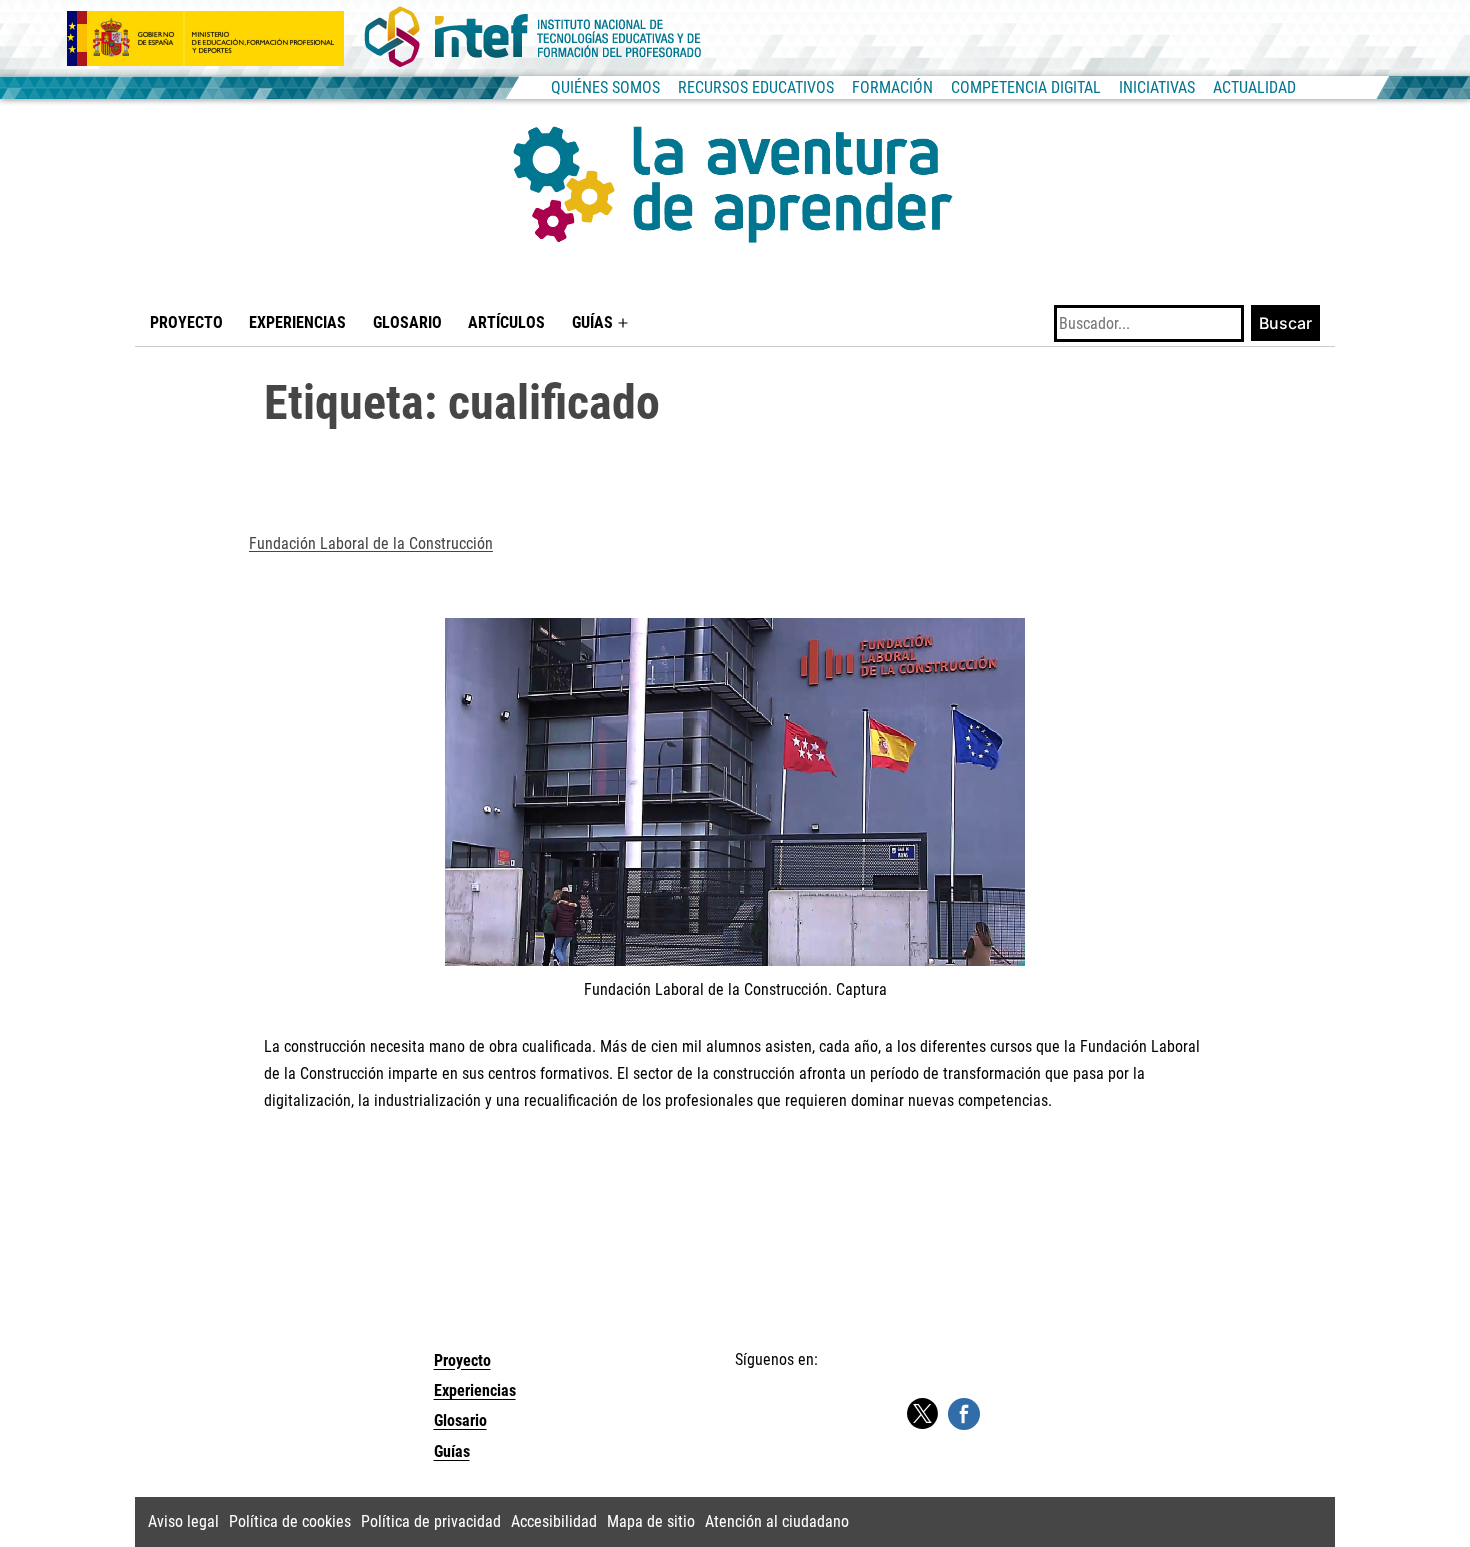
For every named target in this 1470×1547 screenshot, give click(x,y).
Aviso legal (183, 1521)
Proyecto (186, 322)
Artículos (506, 322)
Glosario (407, 322)
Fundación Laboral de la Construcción (371, 543)
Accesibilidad (554, 1521)
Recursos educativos (756, 87)
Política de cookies (290, 1521)
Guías (592, 322)
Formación (892, 87)
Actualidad (1254, 87)
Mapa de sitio (651, 1521)
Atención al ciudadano (777, 1521)
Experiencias (297, 322)
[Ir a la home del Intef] (533, 38)
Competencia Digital (1026, 87)
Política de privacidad (431, 1521)
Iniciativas (1157, 87)
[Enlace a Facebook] (964, 1412)
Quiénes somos (605, 87)
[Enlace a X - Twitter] (922, 1414)
